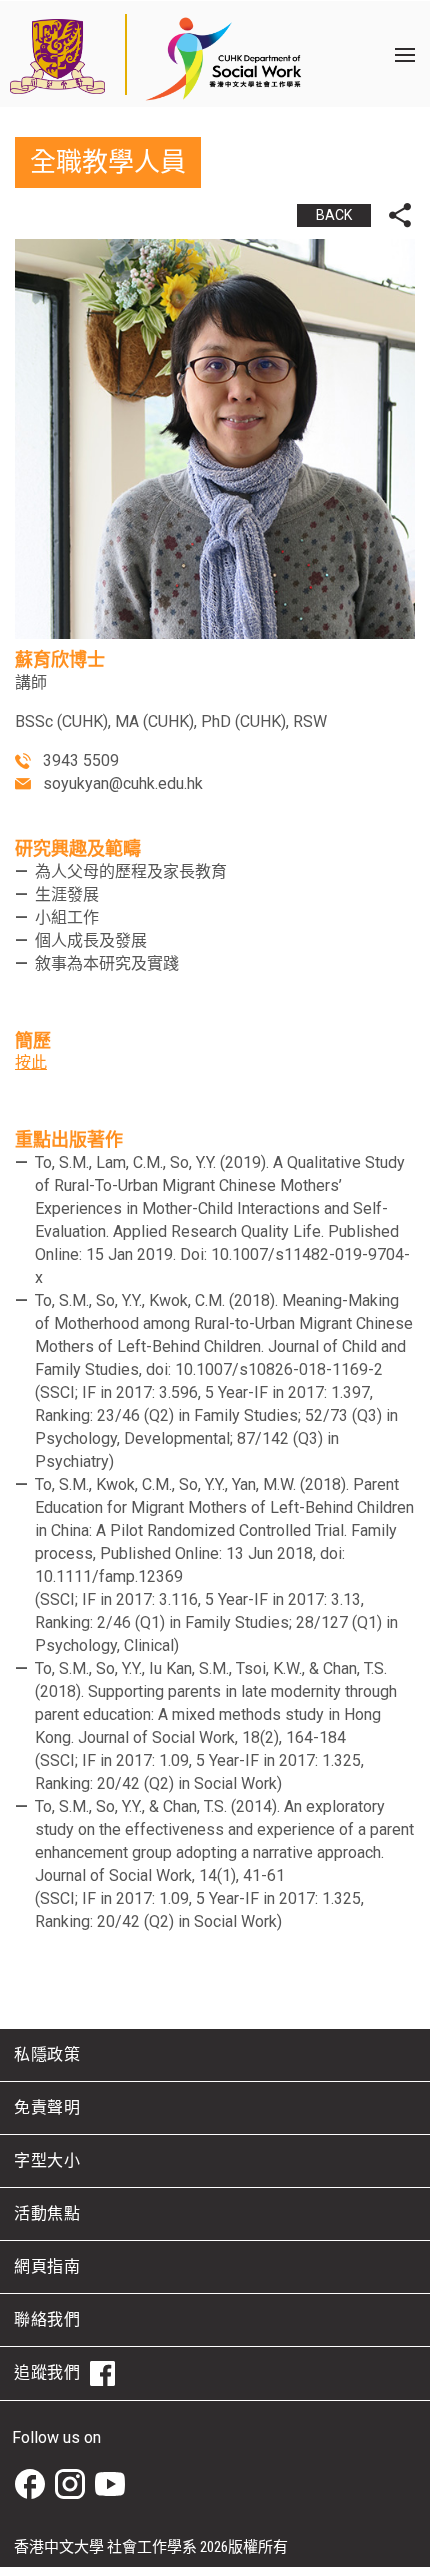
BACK (334, 215)
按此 (31, 1062)
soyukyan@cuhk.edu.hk (123, 783)
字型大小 (47, 2160)
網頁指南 (47, 2266)
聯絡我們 (47, 2319)
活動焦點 (47, 2213)
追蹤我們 (47, 2372)
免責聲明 (47, 2107)
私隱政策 (47, 2054)
